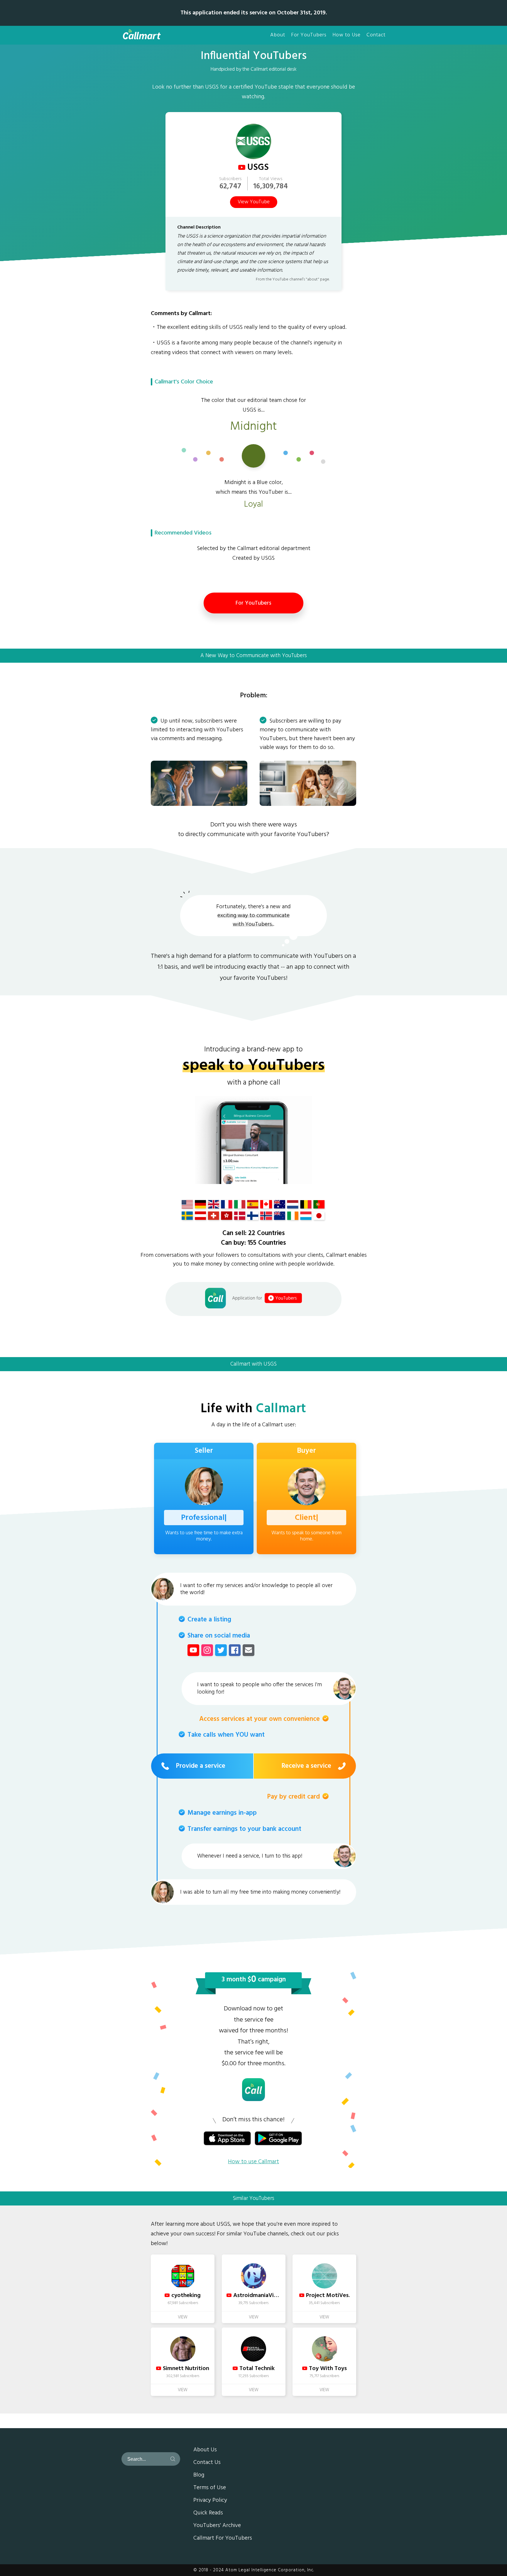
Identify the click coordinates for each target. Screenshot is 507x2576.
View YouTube (254, 202)
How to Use (347, 35)
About (278, 35)
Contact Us (207, 2463)
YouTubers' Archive (217, 2526)
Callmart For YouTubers (223, 2538)
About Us (205, 2450)
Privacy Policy (210, 2501)
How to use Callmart (253, 2162)
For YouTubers (309, 35)
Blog (199, 2475)
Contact (376, 35)
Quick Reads (208, 2513)
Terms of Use (210, 2488)
